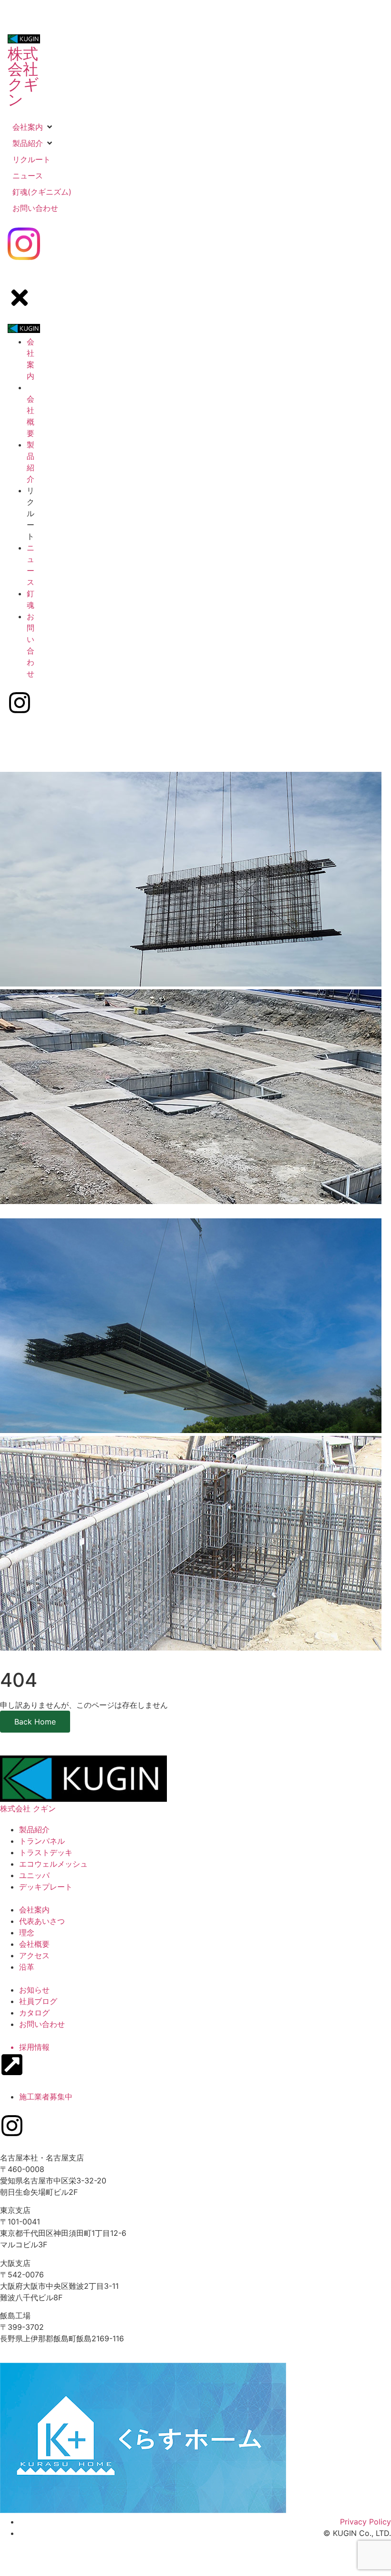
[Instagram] (12, 2126)
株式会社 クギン (23, 77)
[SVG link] (24, 245)
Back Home (35, 1722)
